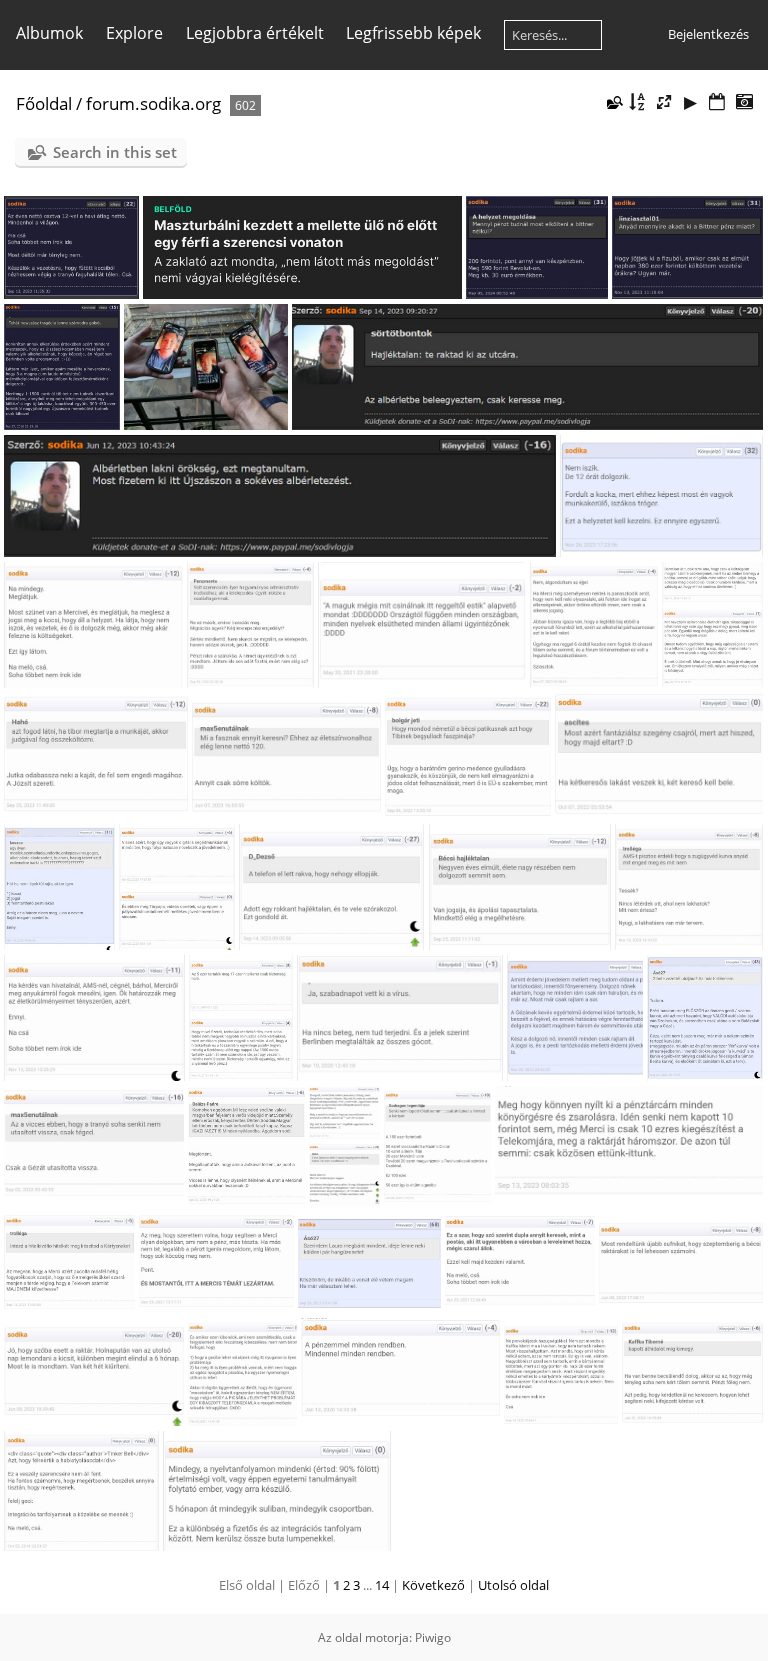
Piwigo (433, 1637)
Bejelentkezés (708, 34)
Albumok (49, 33)
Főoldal (44, 103)
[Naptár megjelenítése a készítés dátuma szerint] (744, 102)
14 (382, 1585)
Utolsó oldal (513, 1585)
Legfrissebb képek (413, 33)
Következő (433, 1585)
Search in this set (115, 152)
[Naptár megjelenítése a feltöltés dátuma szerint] (717, 102)
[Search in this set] (613, 102)
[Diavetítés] (691, 102)
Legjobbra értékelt (255, 33)
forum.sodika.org (153, 103)
